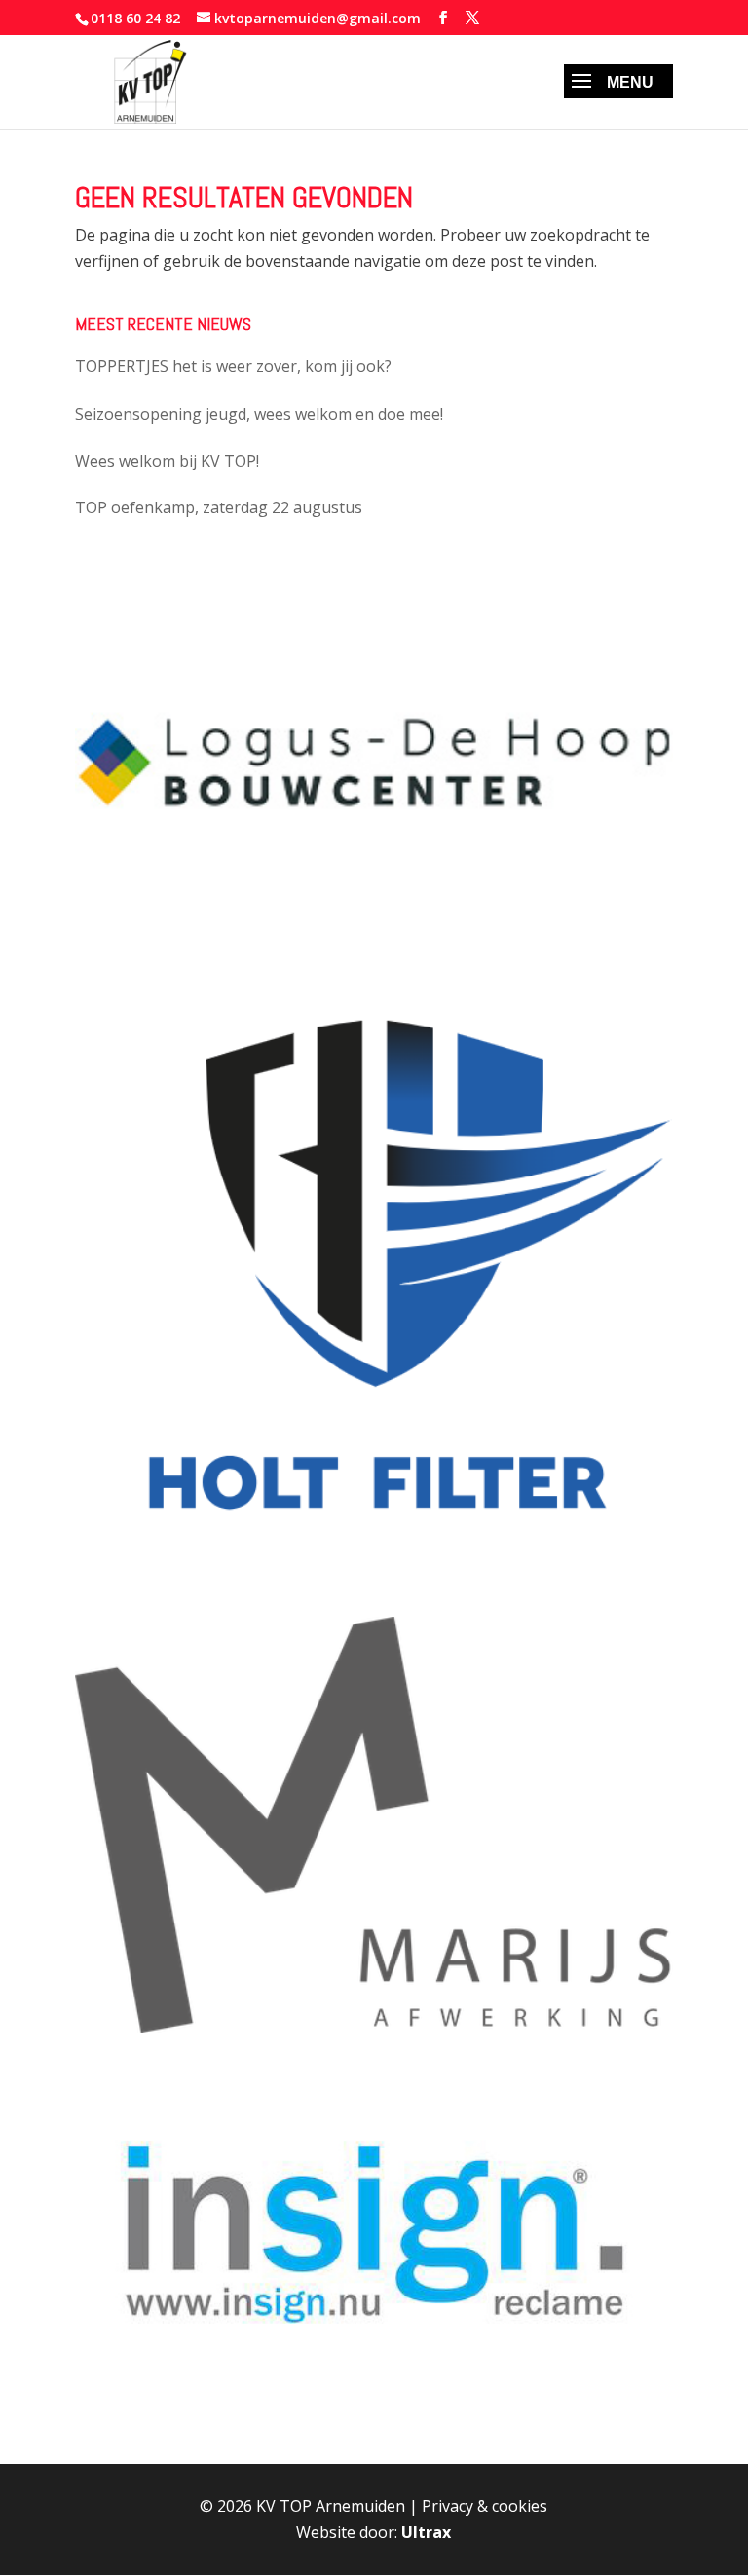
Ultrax (426, 2532)
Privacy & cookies (485, 2506)
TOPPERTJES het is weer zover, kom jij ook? (233, 366)
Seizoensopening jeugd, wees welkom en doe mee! (259, 414)
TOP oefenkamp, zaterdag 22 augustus (219, 507)
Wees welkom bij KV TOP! (167, 461)
